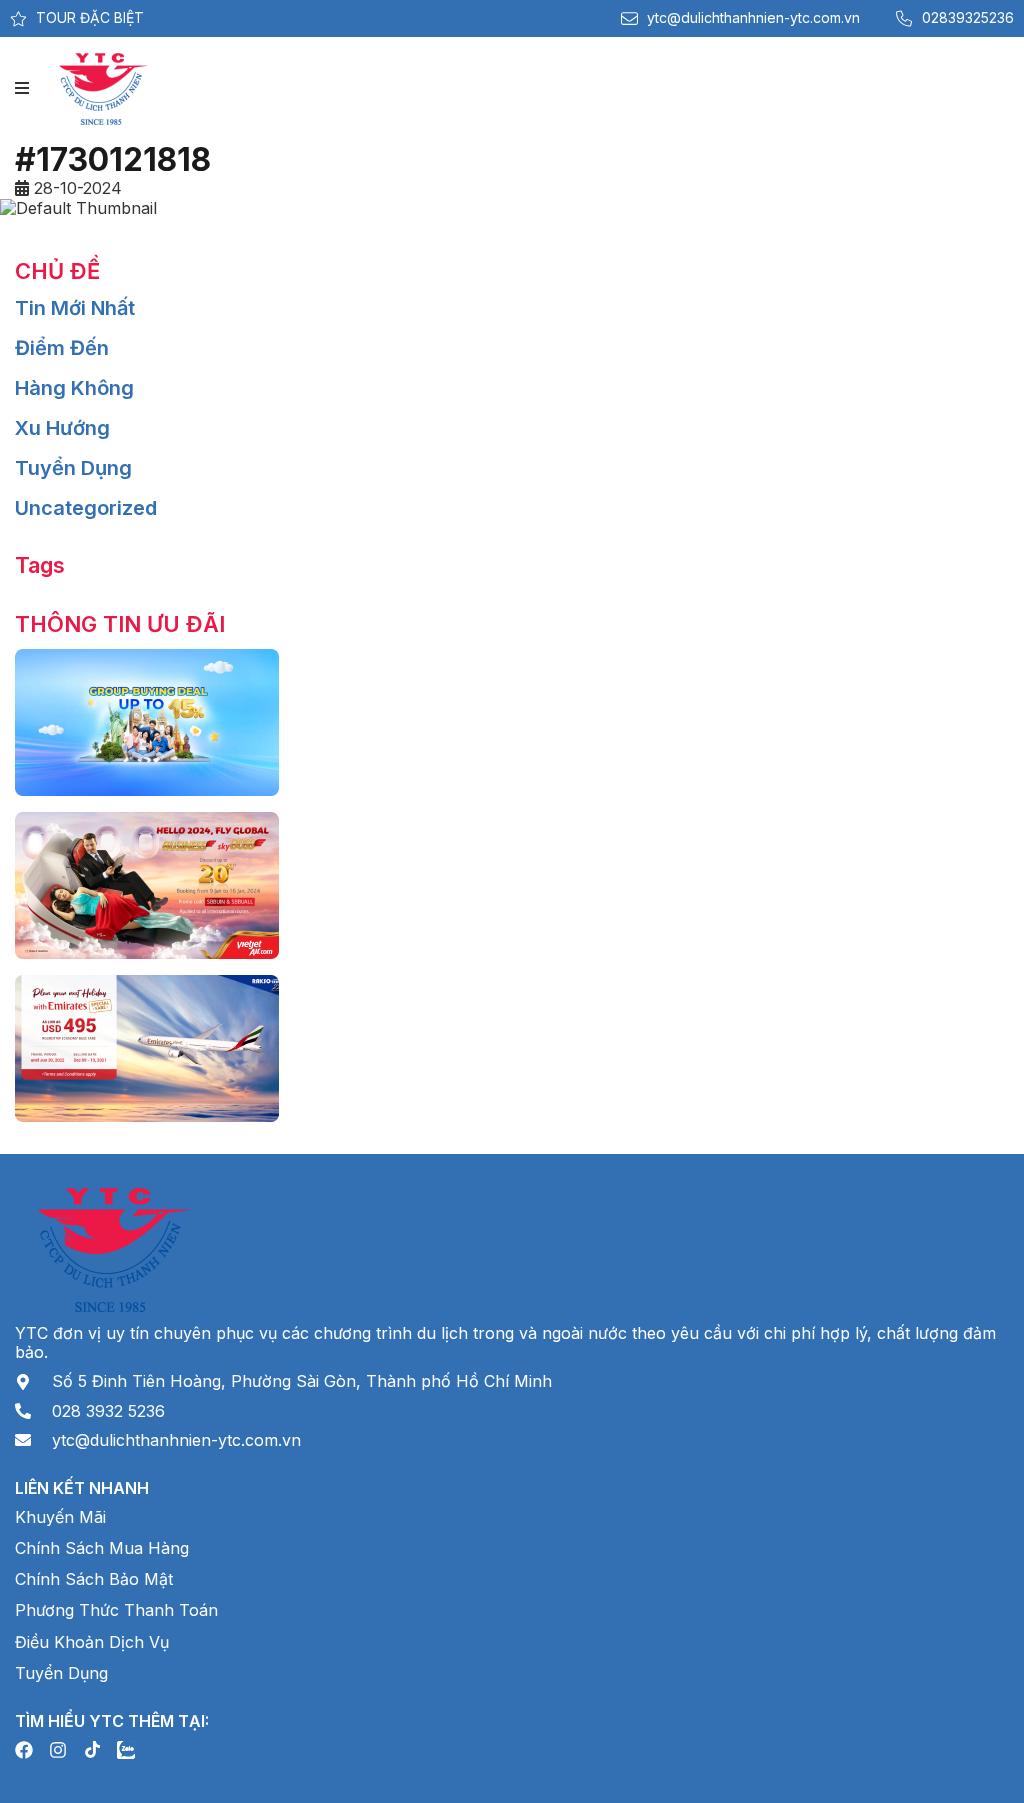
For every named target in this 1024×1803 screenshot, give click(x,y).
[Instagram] (58, 1750)
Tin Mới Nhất (75, 308)
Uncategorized (86, 508)
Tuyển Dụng (73, 468)
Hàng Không (74, 388)
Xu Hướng (62, 428)
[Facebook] (24, 1750)
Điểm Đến (62, 348)
